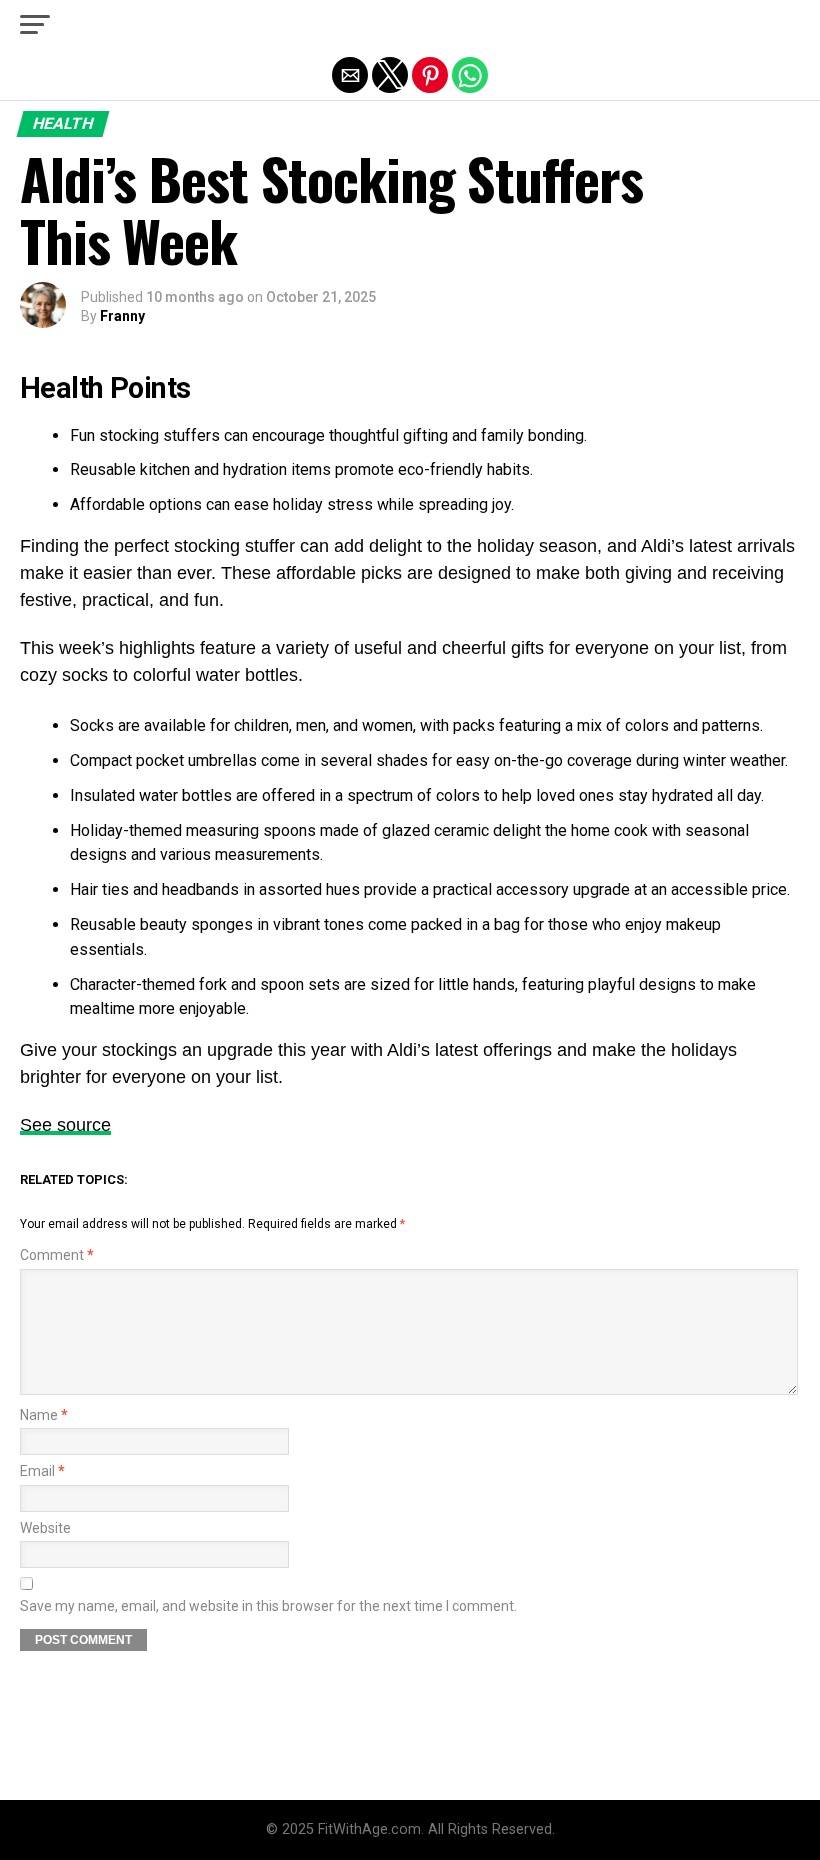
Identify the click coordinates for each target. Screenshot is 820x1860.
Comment (57, 1255)
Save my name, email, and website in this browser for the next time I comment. (268, 1606)
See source (65, 1125)
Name (44, 1415)
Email (42, 1471)
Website (45, 1528)
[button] (35, 25)
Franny (122, 316)
